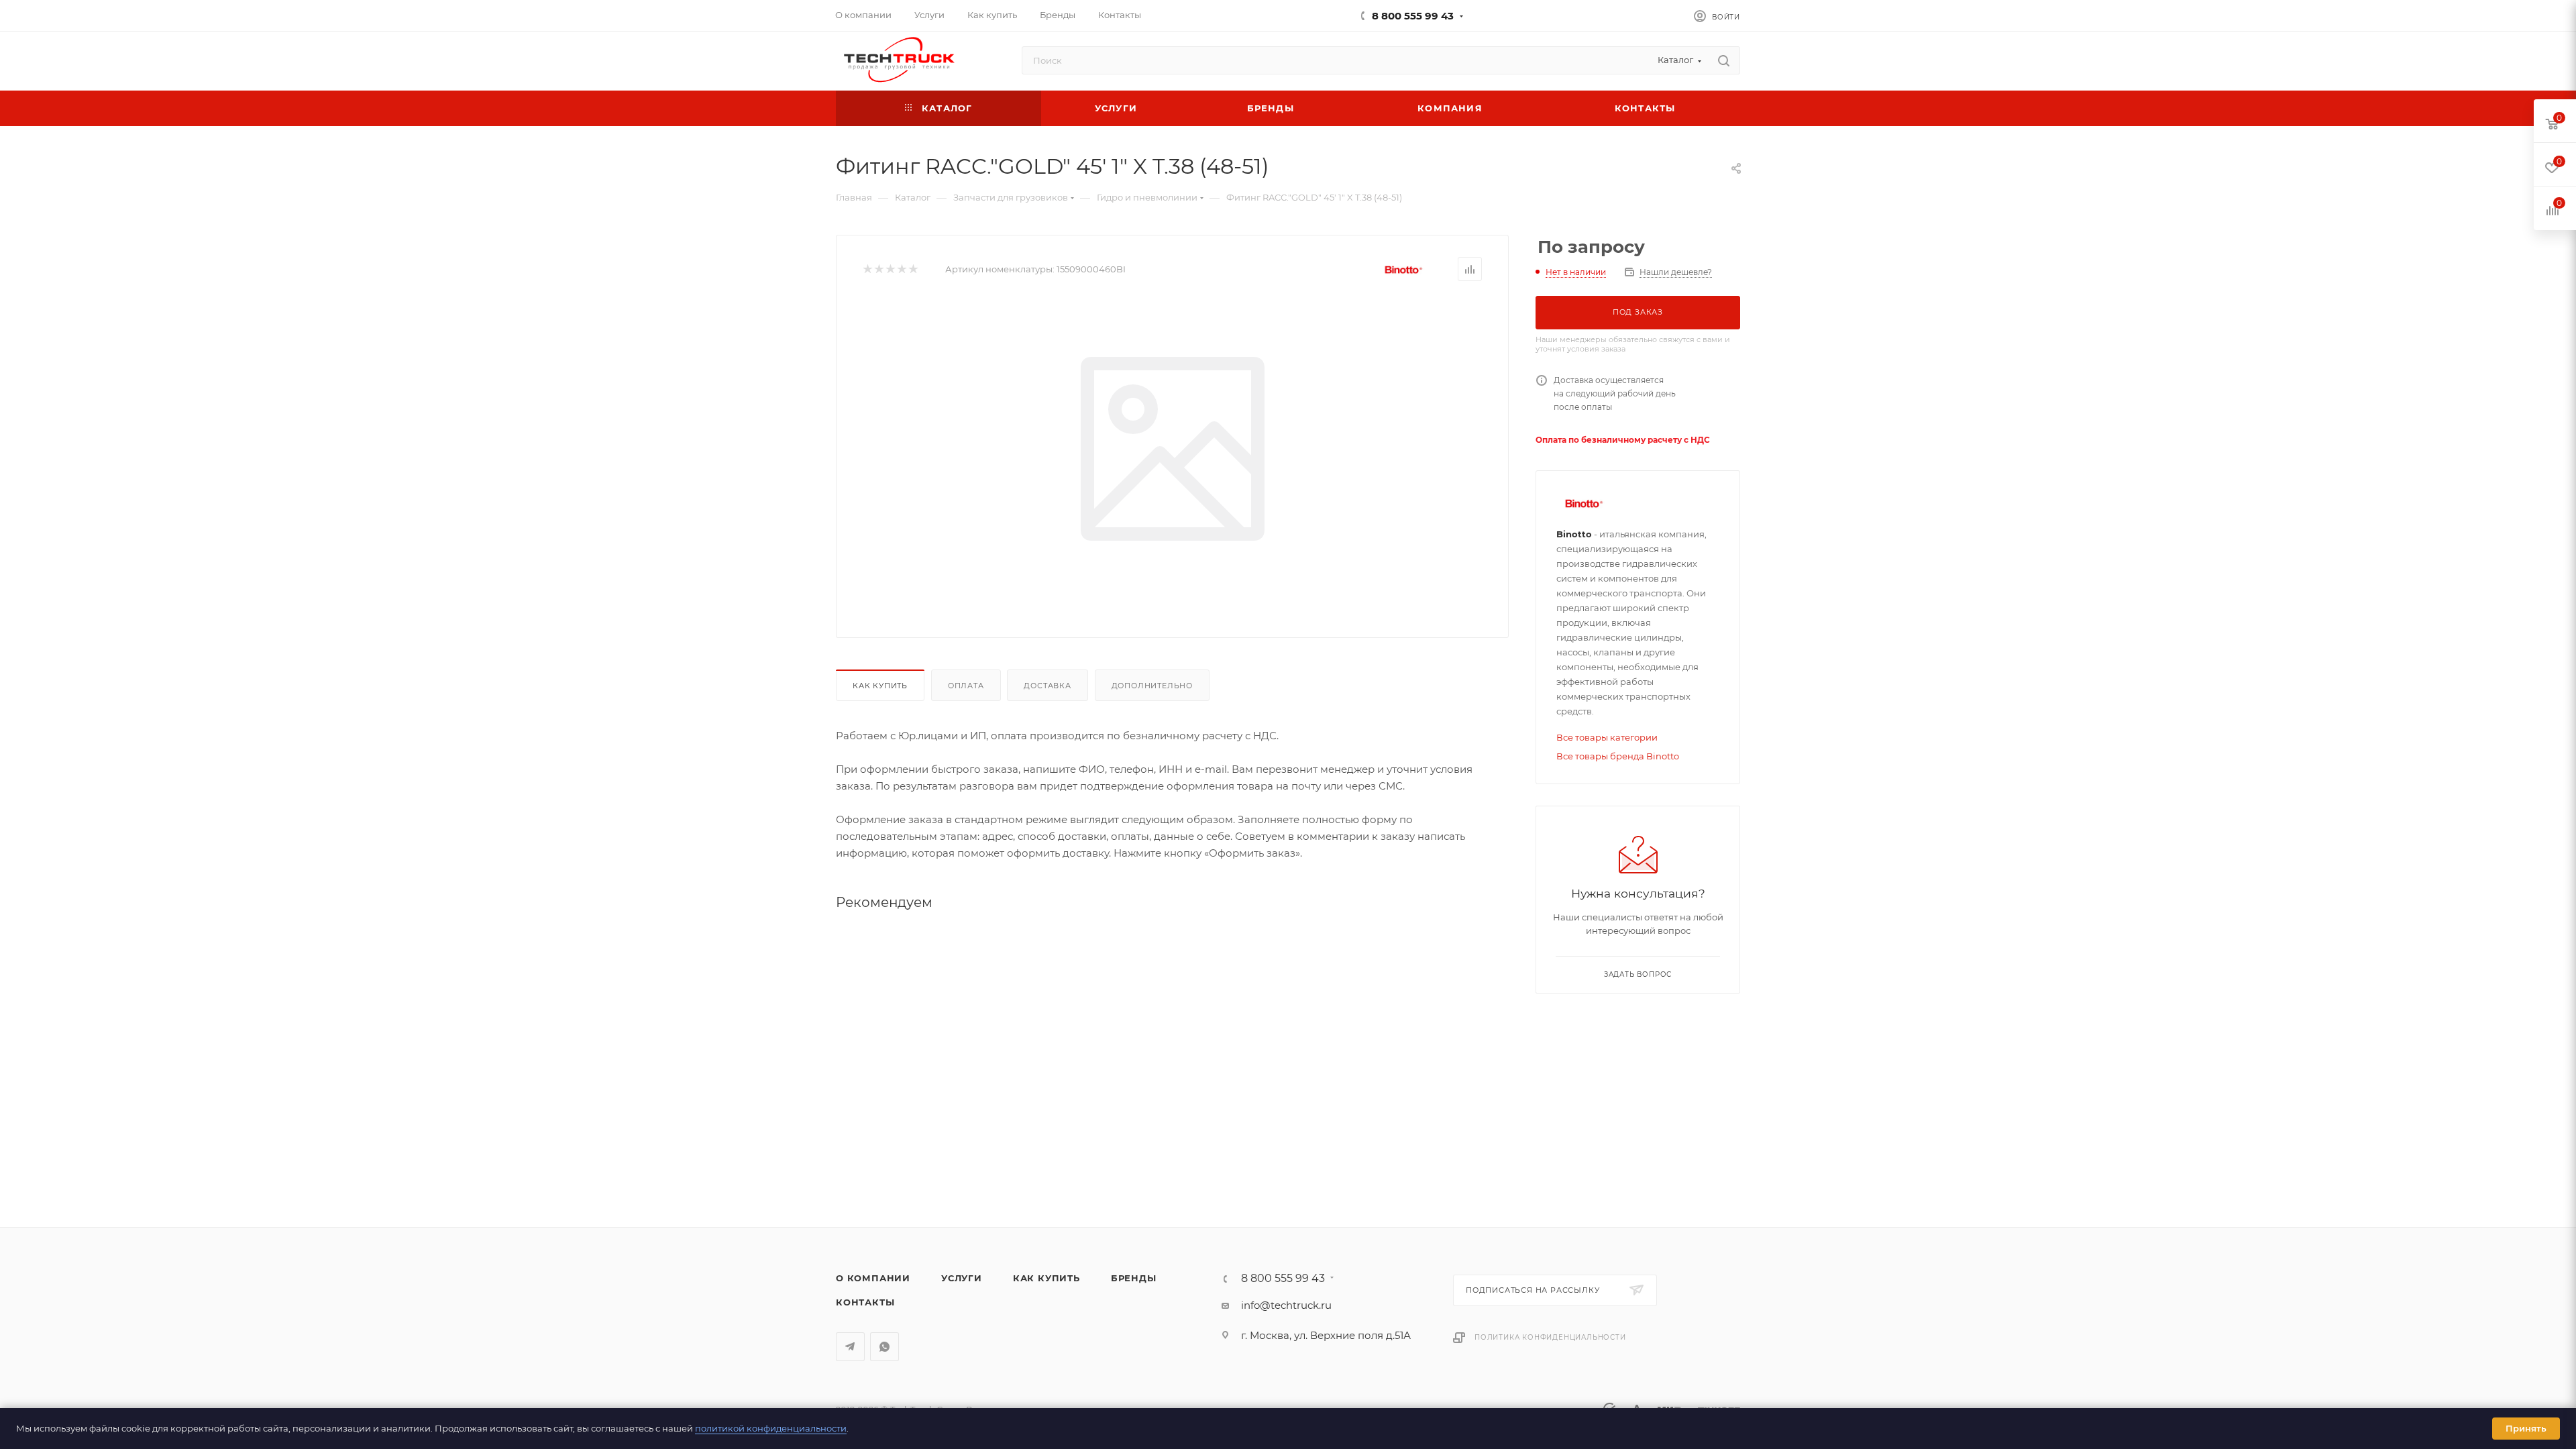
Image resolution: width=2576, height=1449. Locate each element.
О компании (873, 1278)
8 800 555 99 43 (1413, 16)
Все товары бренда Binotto (1618, 756)
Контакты (865, 1302)
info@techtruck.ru (1286, 1305)
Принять (2526, 1428)
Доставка (1047, 686)
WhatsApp (884, 1347)
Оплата (966, 686)
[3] (890, 269)
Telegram (850, 1347)
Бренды (1134, 1278)
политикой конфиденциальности (771, 1428)
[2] (878, 269)
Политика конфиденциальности (1550, 1337)
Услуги (962, 1278)
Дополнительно (1152, 686)
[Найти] (1724, 60)
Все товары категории (1607, 737)
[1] (867, 269)
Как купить (880, 686)
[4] (901, 269)
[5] (913, 269)
